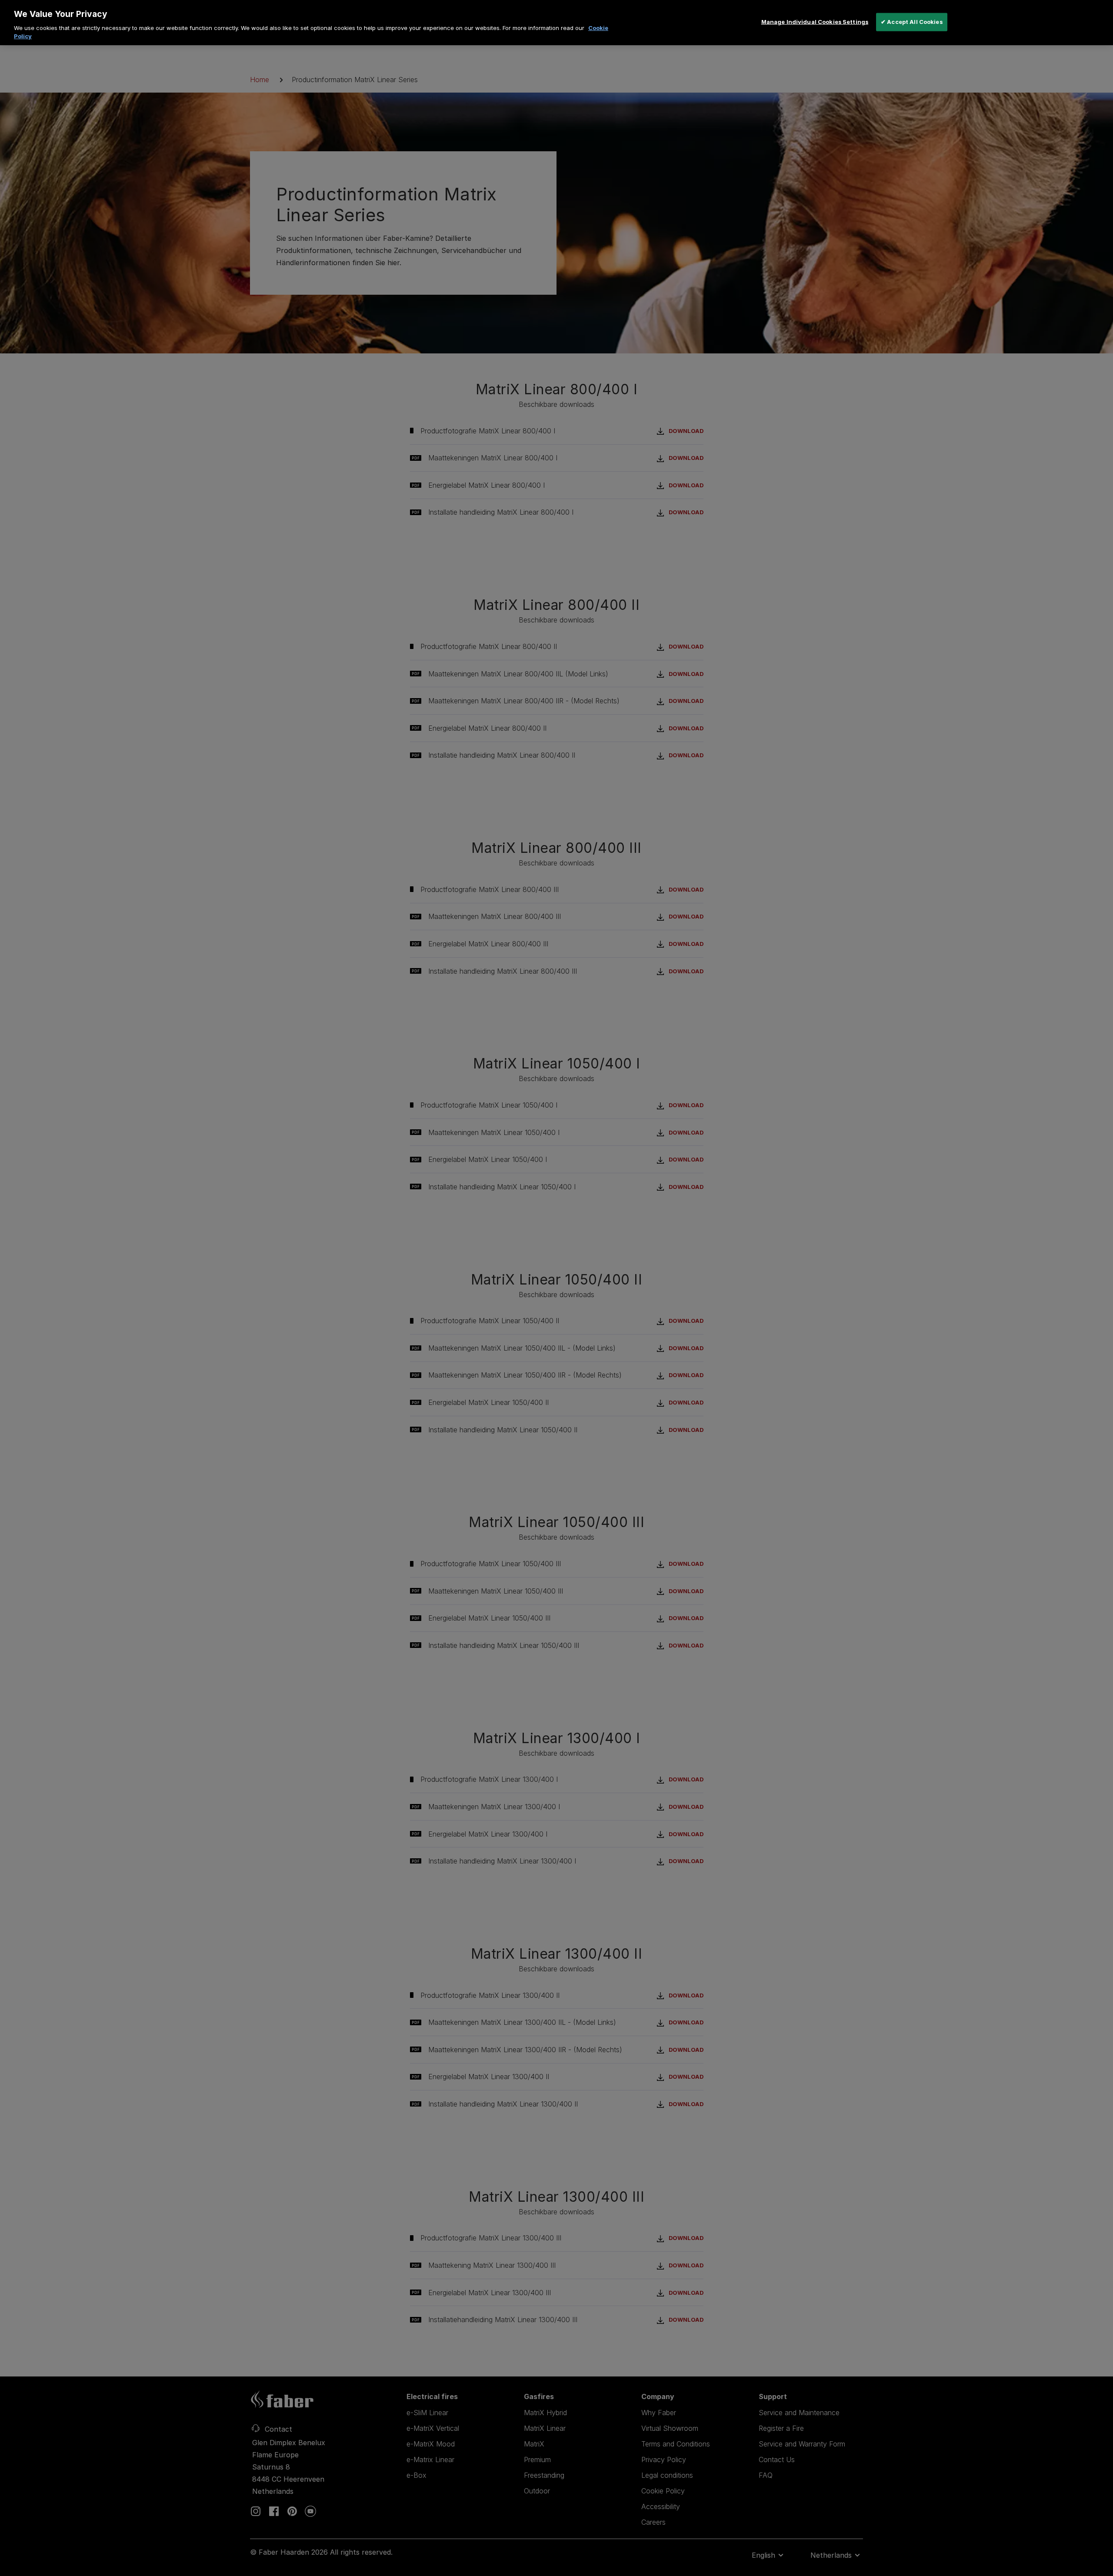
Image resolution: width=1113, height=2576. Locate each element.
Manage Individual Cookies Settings (815, 22)
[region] (556, 23)
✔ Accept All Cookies (912, 22)
